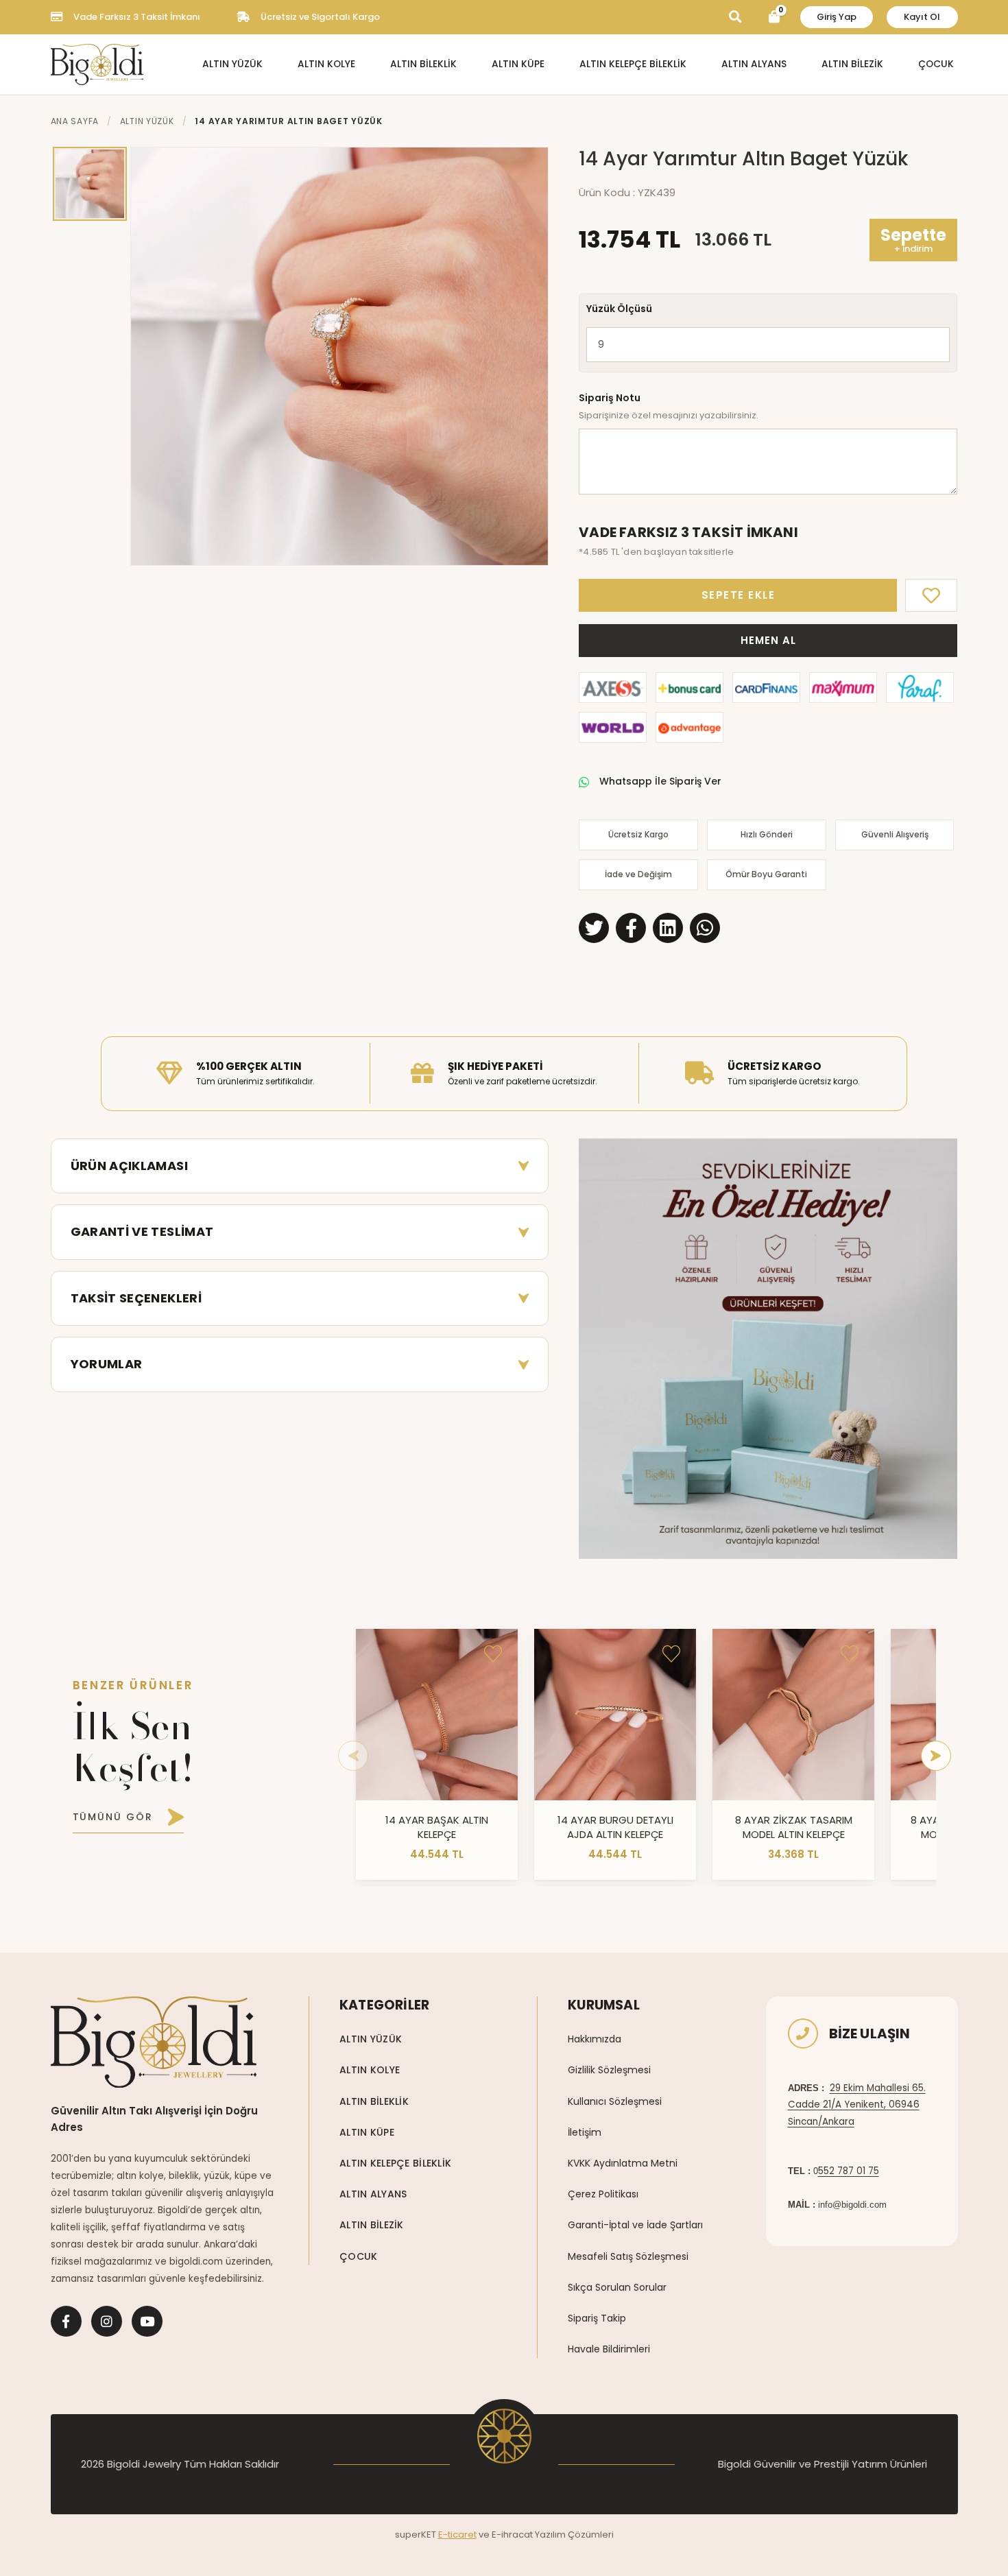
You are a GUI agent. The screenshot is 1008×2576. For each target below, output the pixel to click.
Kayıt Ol (922, 17)
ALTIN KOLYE (326, 64)
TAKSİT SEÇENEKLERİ (136, 1298)
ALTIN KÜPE (518, 64)
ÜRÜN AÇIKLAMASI (129, 1166)
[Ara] (735, 17)
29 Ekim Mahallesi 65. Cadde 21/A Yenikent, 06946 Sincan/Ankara (857, 2105)
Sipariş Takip (597, 2318)
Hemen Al (768, 640)
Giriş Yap (837, 17)
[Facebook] (66, 2321)
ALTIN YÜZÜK (232, 64)
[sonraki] (936, 1756)
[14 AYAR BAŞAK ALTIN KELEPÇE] (437, 1715)
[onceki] (353, 1756)
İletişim (585, 2132)
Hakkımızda (595, 2039)
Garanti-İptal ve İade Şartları (635, 2225)
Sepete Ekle (739, 595)
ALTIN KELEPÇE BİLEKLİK (633, 64)
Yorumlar (107, 1364)
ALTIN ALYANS (754, 64)
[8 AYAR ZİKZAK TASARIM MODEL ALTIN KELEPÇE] (793, 1715)
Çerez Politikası (603, 2194)
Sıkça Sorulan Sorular (617, 2287)
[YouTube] (147, 2321)
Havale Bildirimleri (609, 2349)
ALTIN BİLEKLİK (423, 64)
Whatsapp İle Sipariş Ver (660, 781)
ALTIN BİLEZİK (852, 64)
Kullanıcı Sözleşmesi (615, 2101)
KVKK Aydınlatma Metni (623, 2163)
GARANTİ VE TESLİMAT (142, 1231)
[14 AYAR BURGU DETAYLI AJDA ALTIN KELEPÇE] (615, 1715)
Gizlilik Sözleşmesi (609, 2070)
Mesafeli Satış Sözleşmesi (628, 2256)
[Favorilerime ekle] (493, 1654)
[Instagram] (107, 2321)
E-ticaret (457, 2535)
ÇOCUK (936, 64)
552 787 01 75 (849, 2171)
